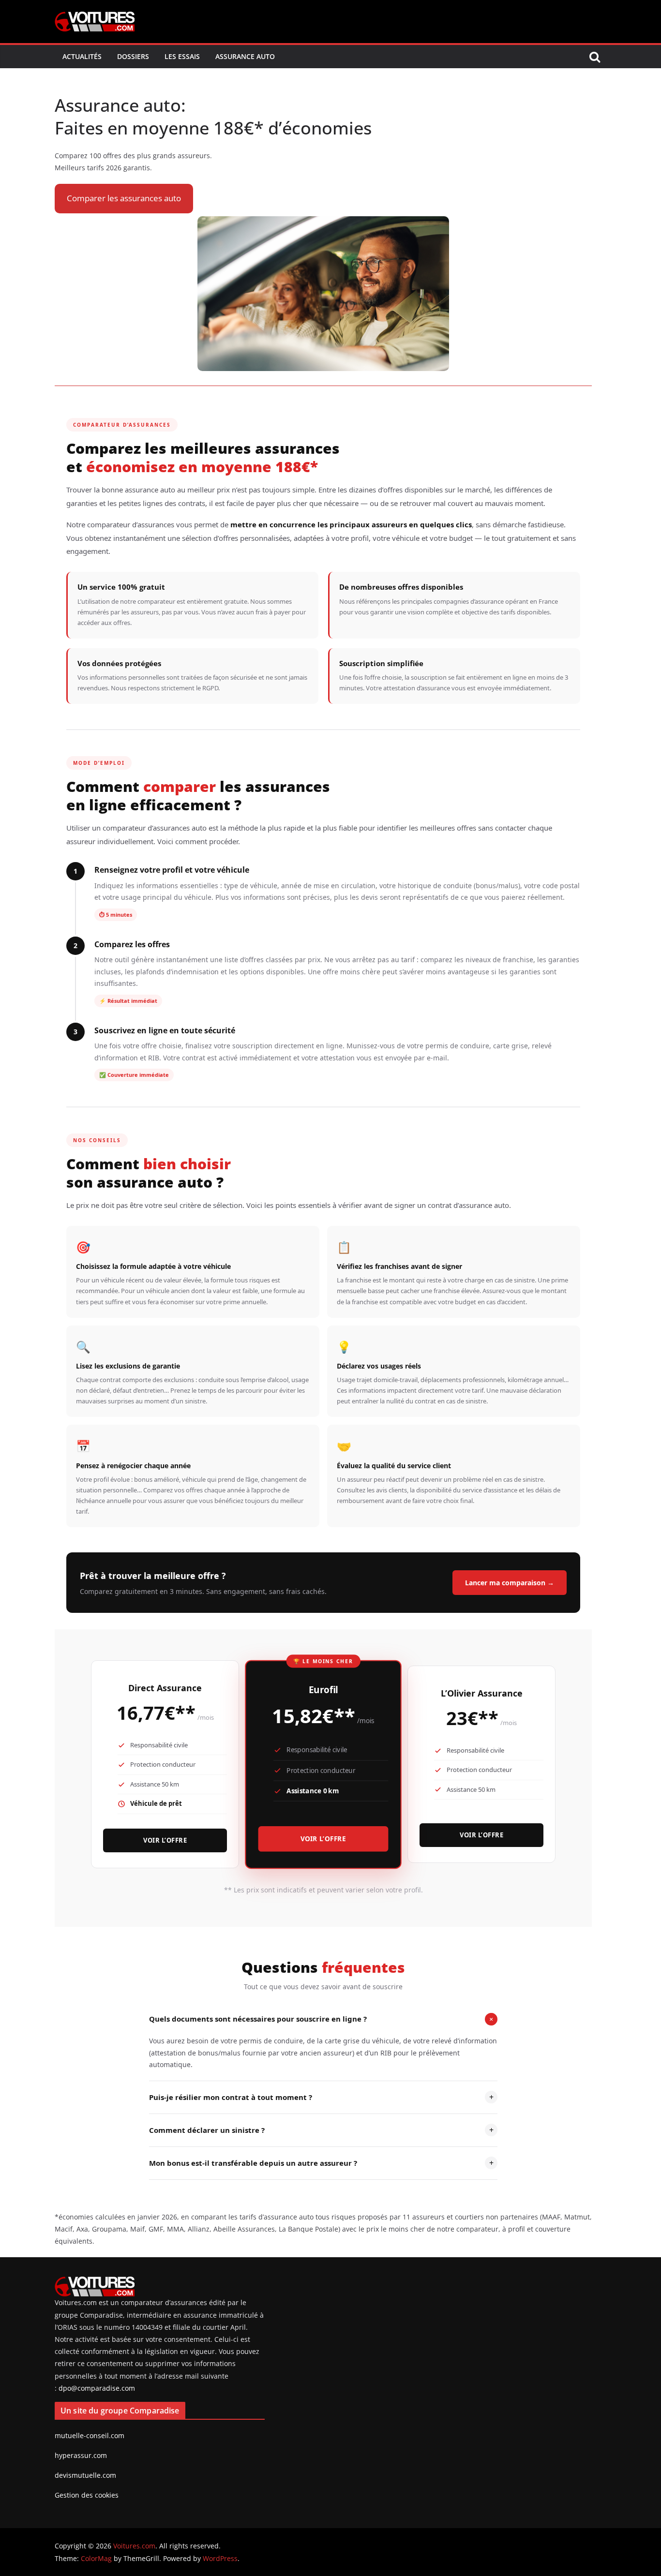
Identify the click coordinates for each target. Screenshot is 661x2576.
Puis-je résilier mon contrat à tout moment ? (321, 2097)
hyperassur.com (81, 2455)
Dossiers (133, 56)
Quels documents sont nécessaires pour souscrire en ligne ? (323, 2019)
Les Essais (182, 56)
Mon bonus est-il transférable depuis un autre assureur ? (321, 2163)
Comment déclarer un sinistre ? (321, 2130)
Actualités (82, 56)
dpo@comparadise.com (97, 2388)
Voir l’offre (165, 1840)
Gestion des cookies (87, 2495)
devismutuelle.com (85, 2475)
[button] (124, 199)
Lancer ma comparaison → (510, 1583)
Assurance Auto (245, 56)
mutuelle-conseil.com (90, 2435)
